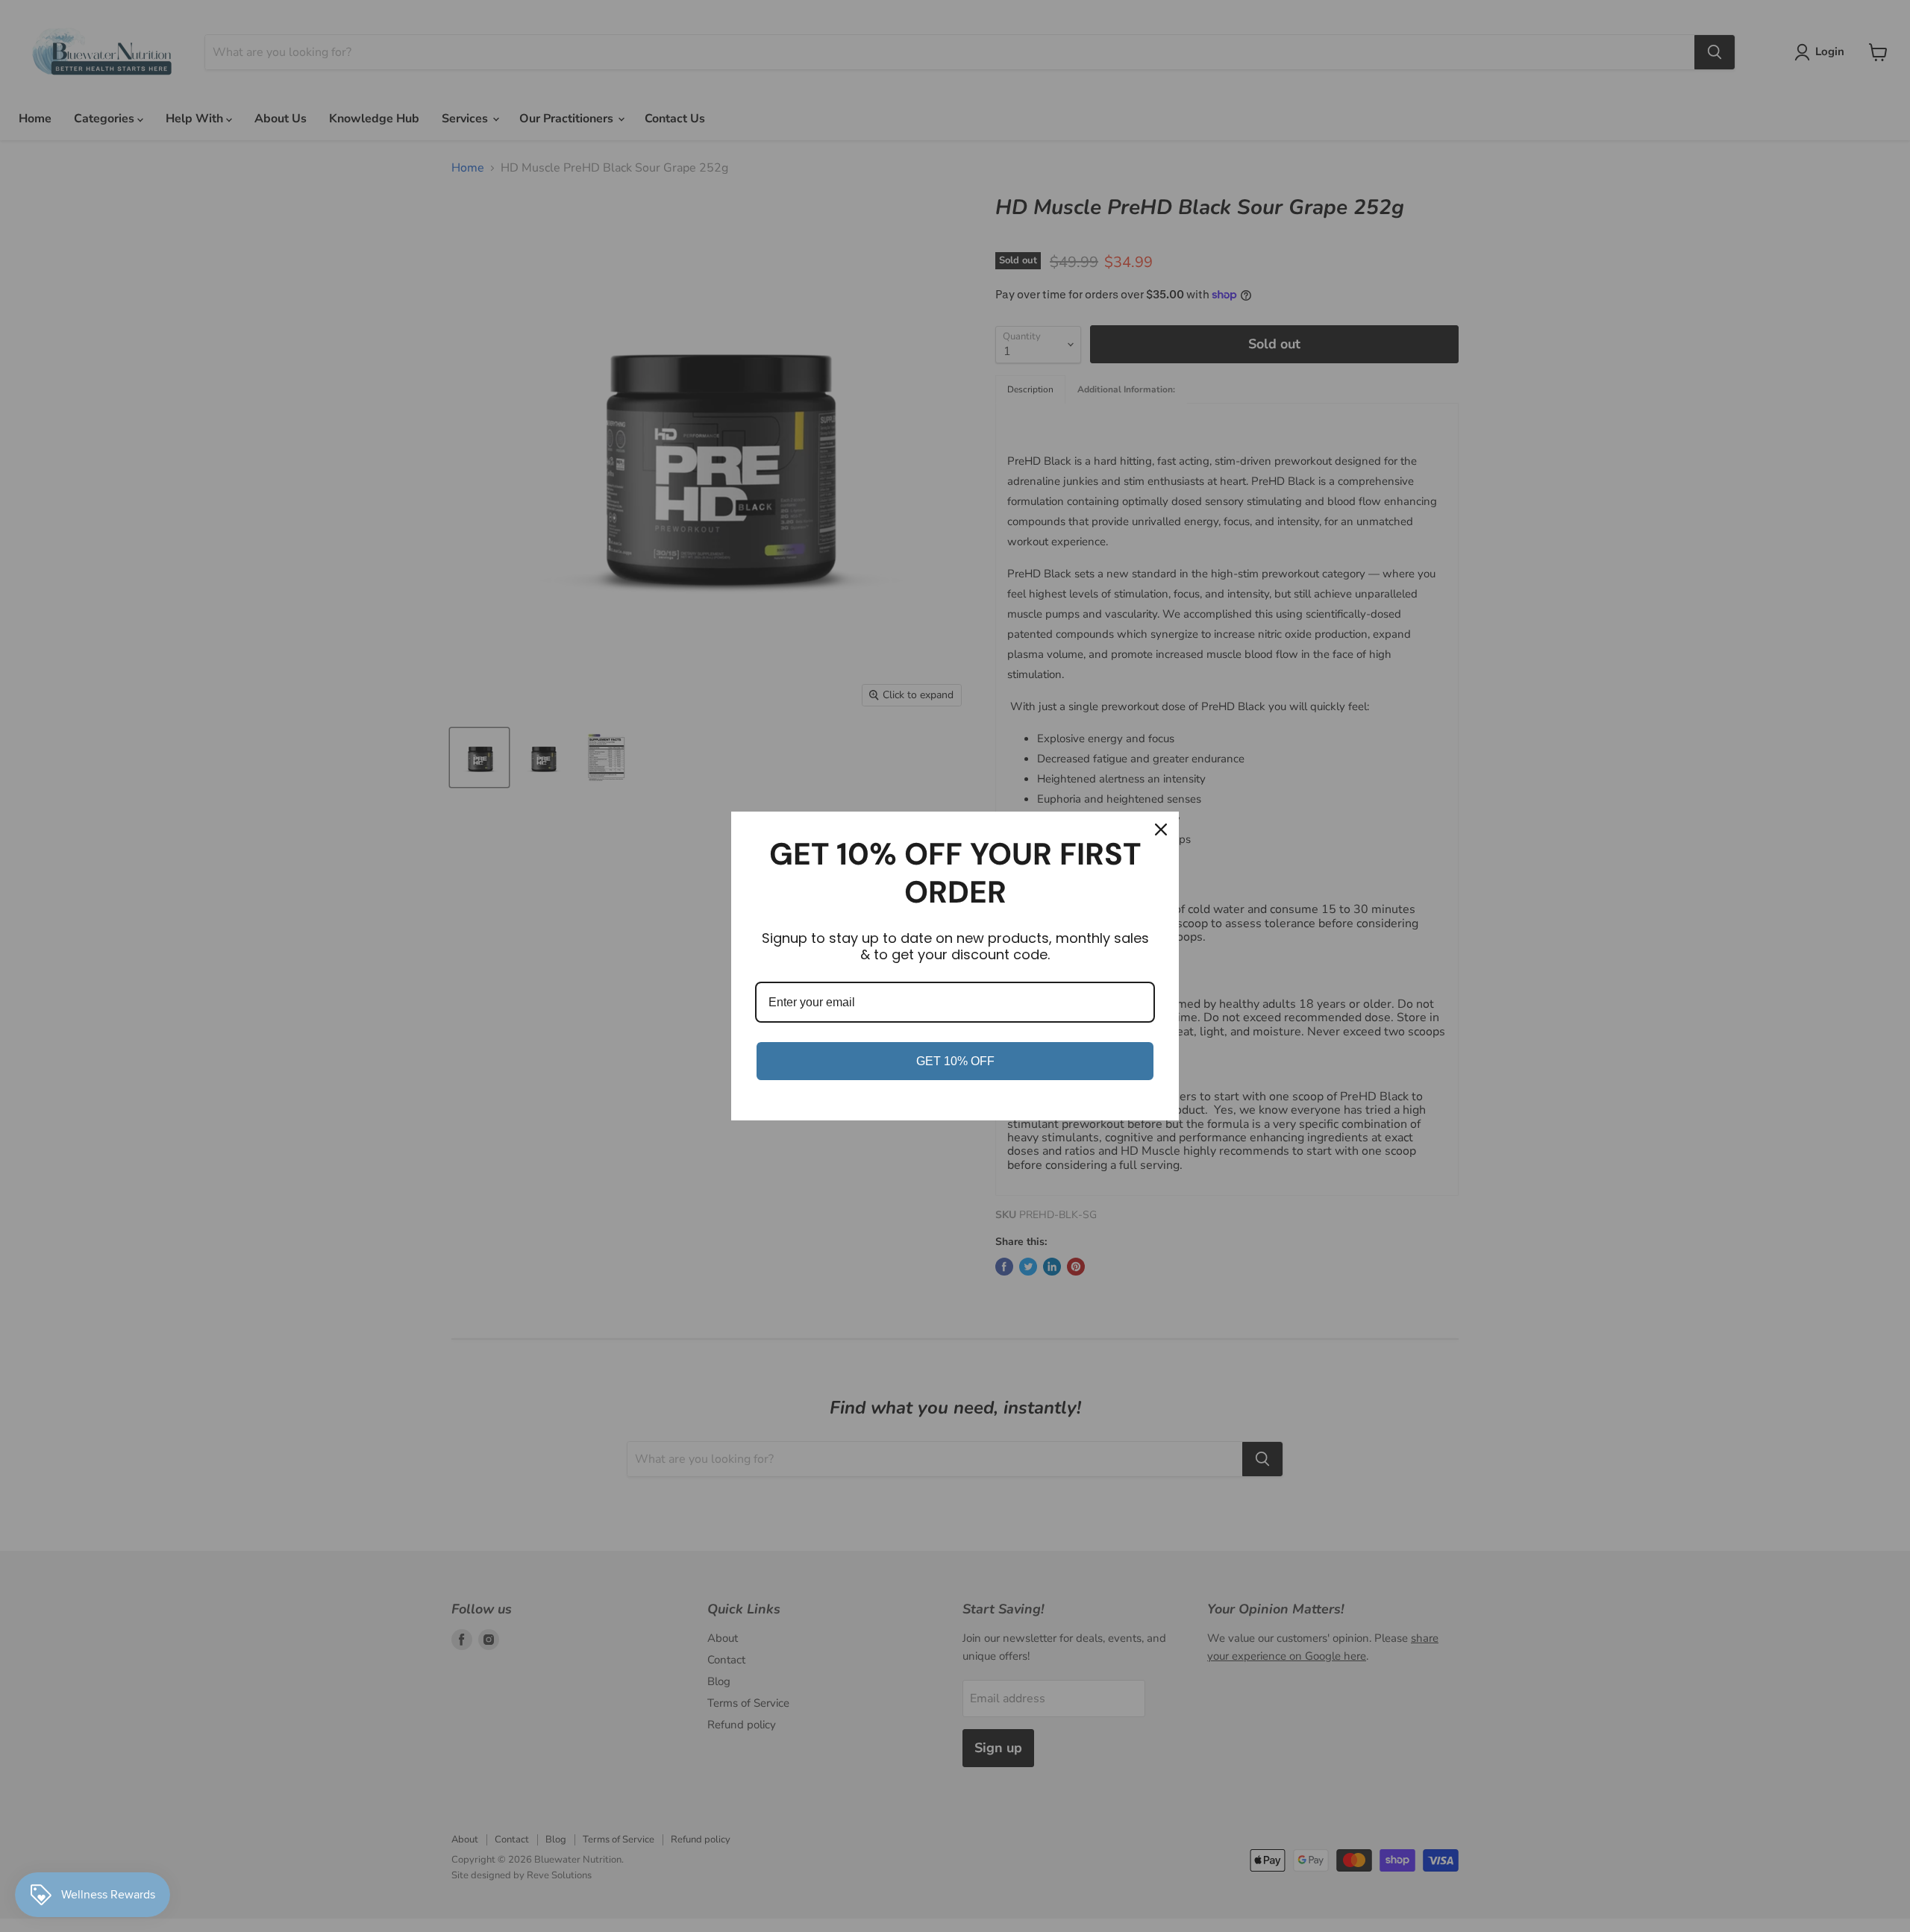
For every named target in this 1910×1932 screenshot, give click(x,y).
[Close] (1161, 829)
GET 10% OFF (955, 1061)
